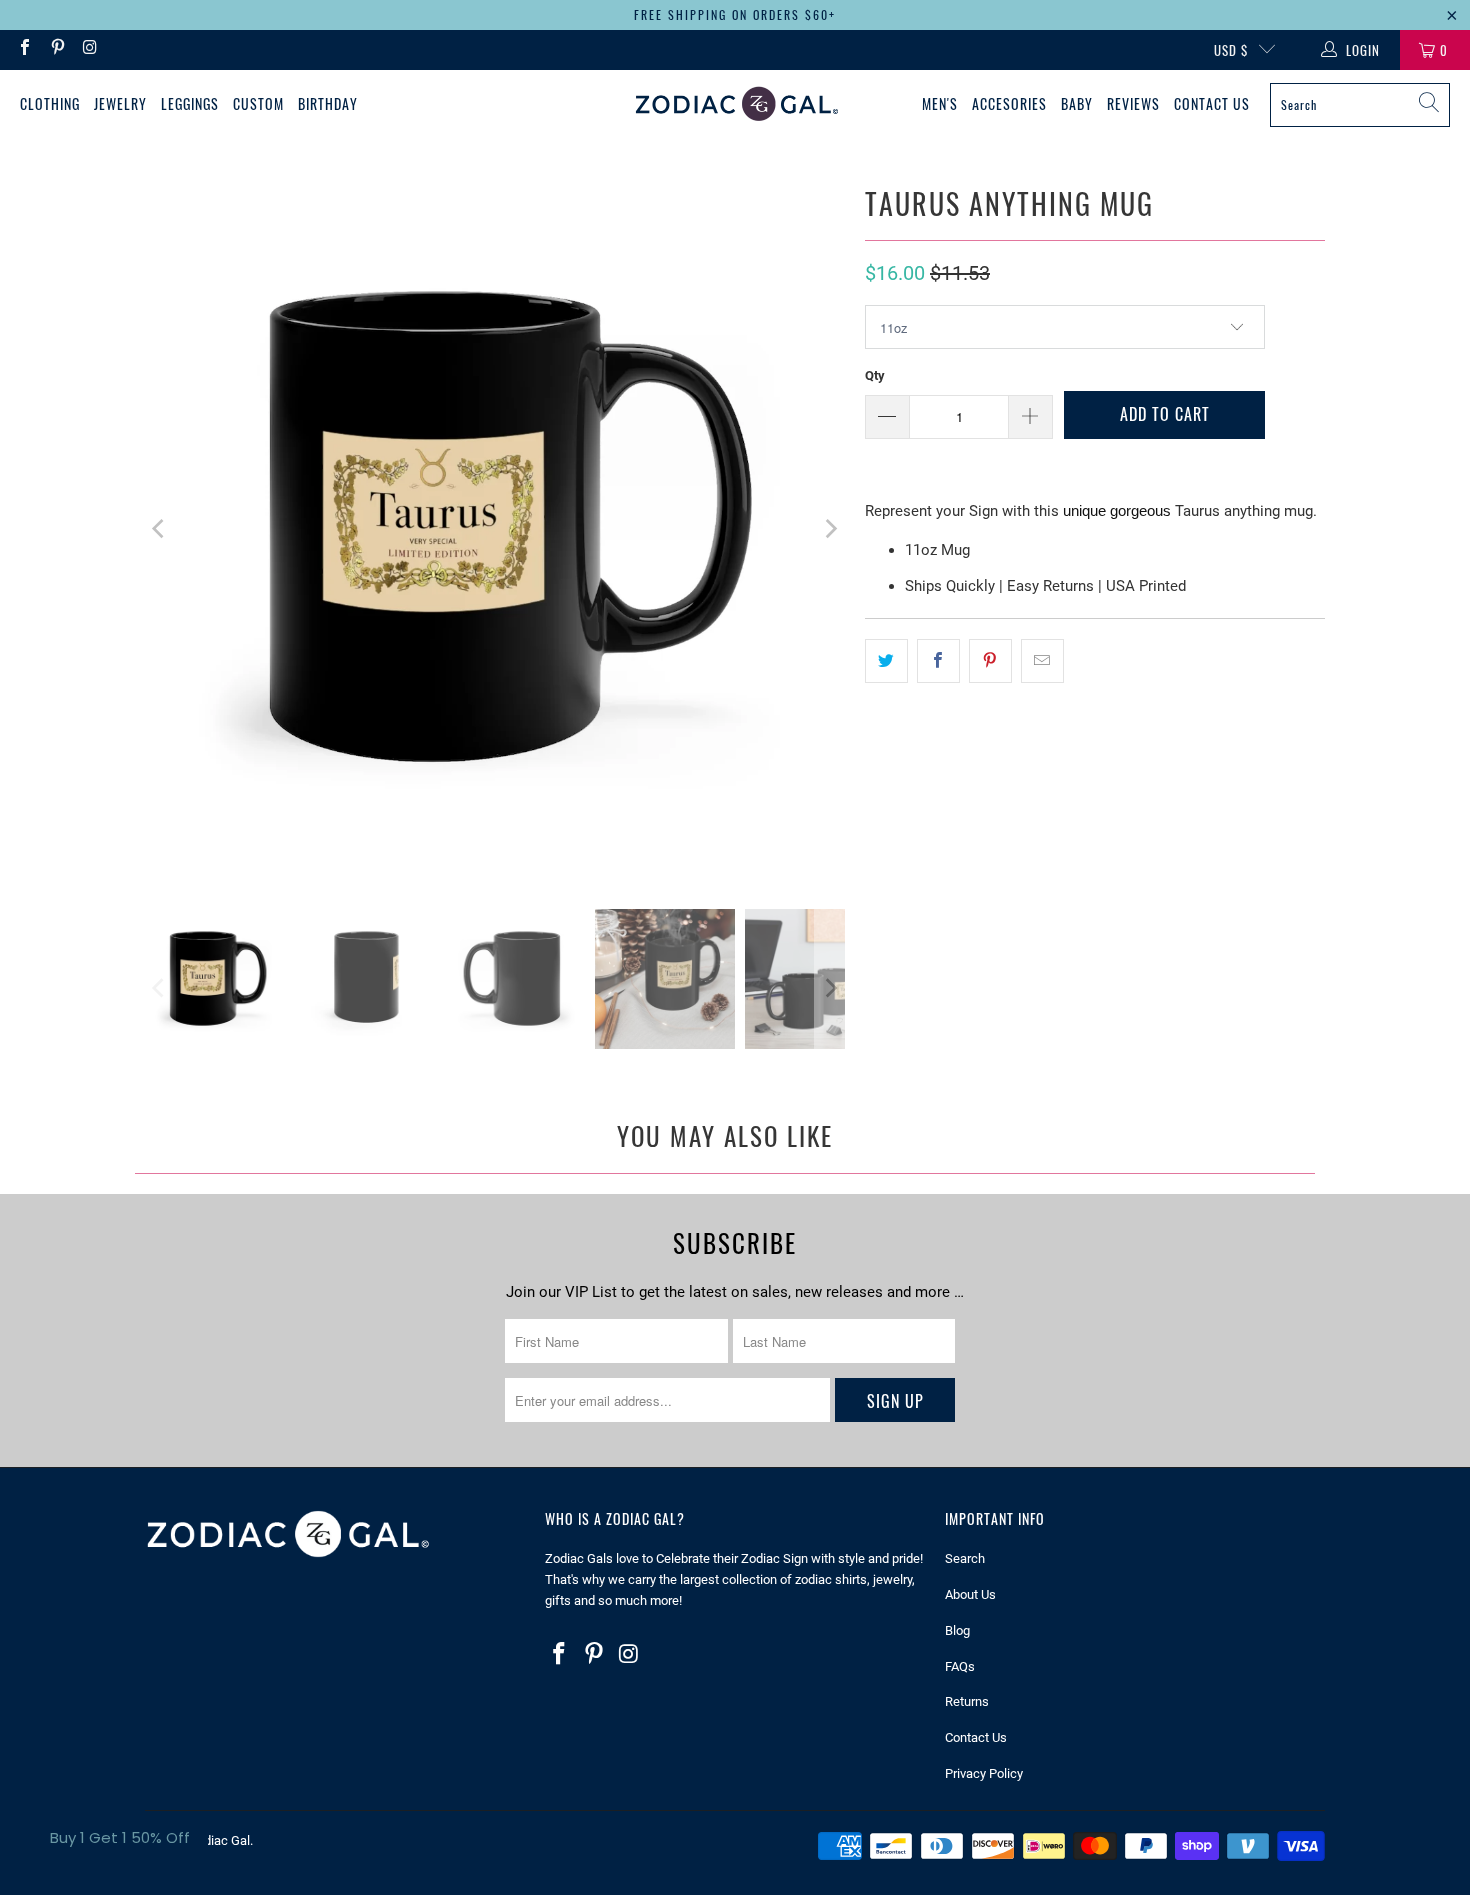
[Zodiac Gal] (736, 104)
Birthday (328, 103)
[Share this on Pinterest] (990, 661)
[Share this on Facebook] (938, 661)
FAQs (960, 1666)
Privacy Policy (984, 1773)
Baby (1077, 103)
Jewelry (120, 103)
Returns (967, 1701)
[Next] (830, 529)
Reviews (1133, 103)
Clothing (50, 103)
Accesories (1009, 103)
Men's (940, 103)
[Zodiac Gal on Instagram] (89, 49)
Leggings (190, 103)
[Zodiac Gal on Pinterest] (56, 49)
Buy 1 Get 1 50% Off (120, 1837)
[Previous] (160, 529)
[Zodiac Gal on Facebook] (24, 49)
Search (965, 1558)
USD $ (1231, 50)
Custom (258, 103)
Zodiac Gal (219, 1840)
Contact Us (1212, 103)
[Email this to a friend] (1042, 661)
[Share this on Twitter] (886, 661)
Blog (957, 1630)
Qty (875, 375)
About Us (970, 1594)
